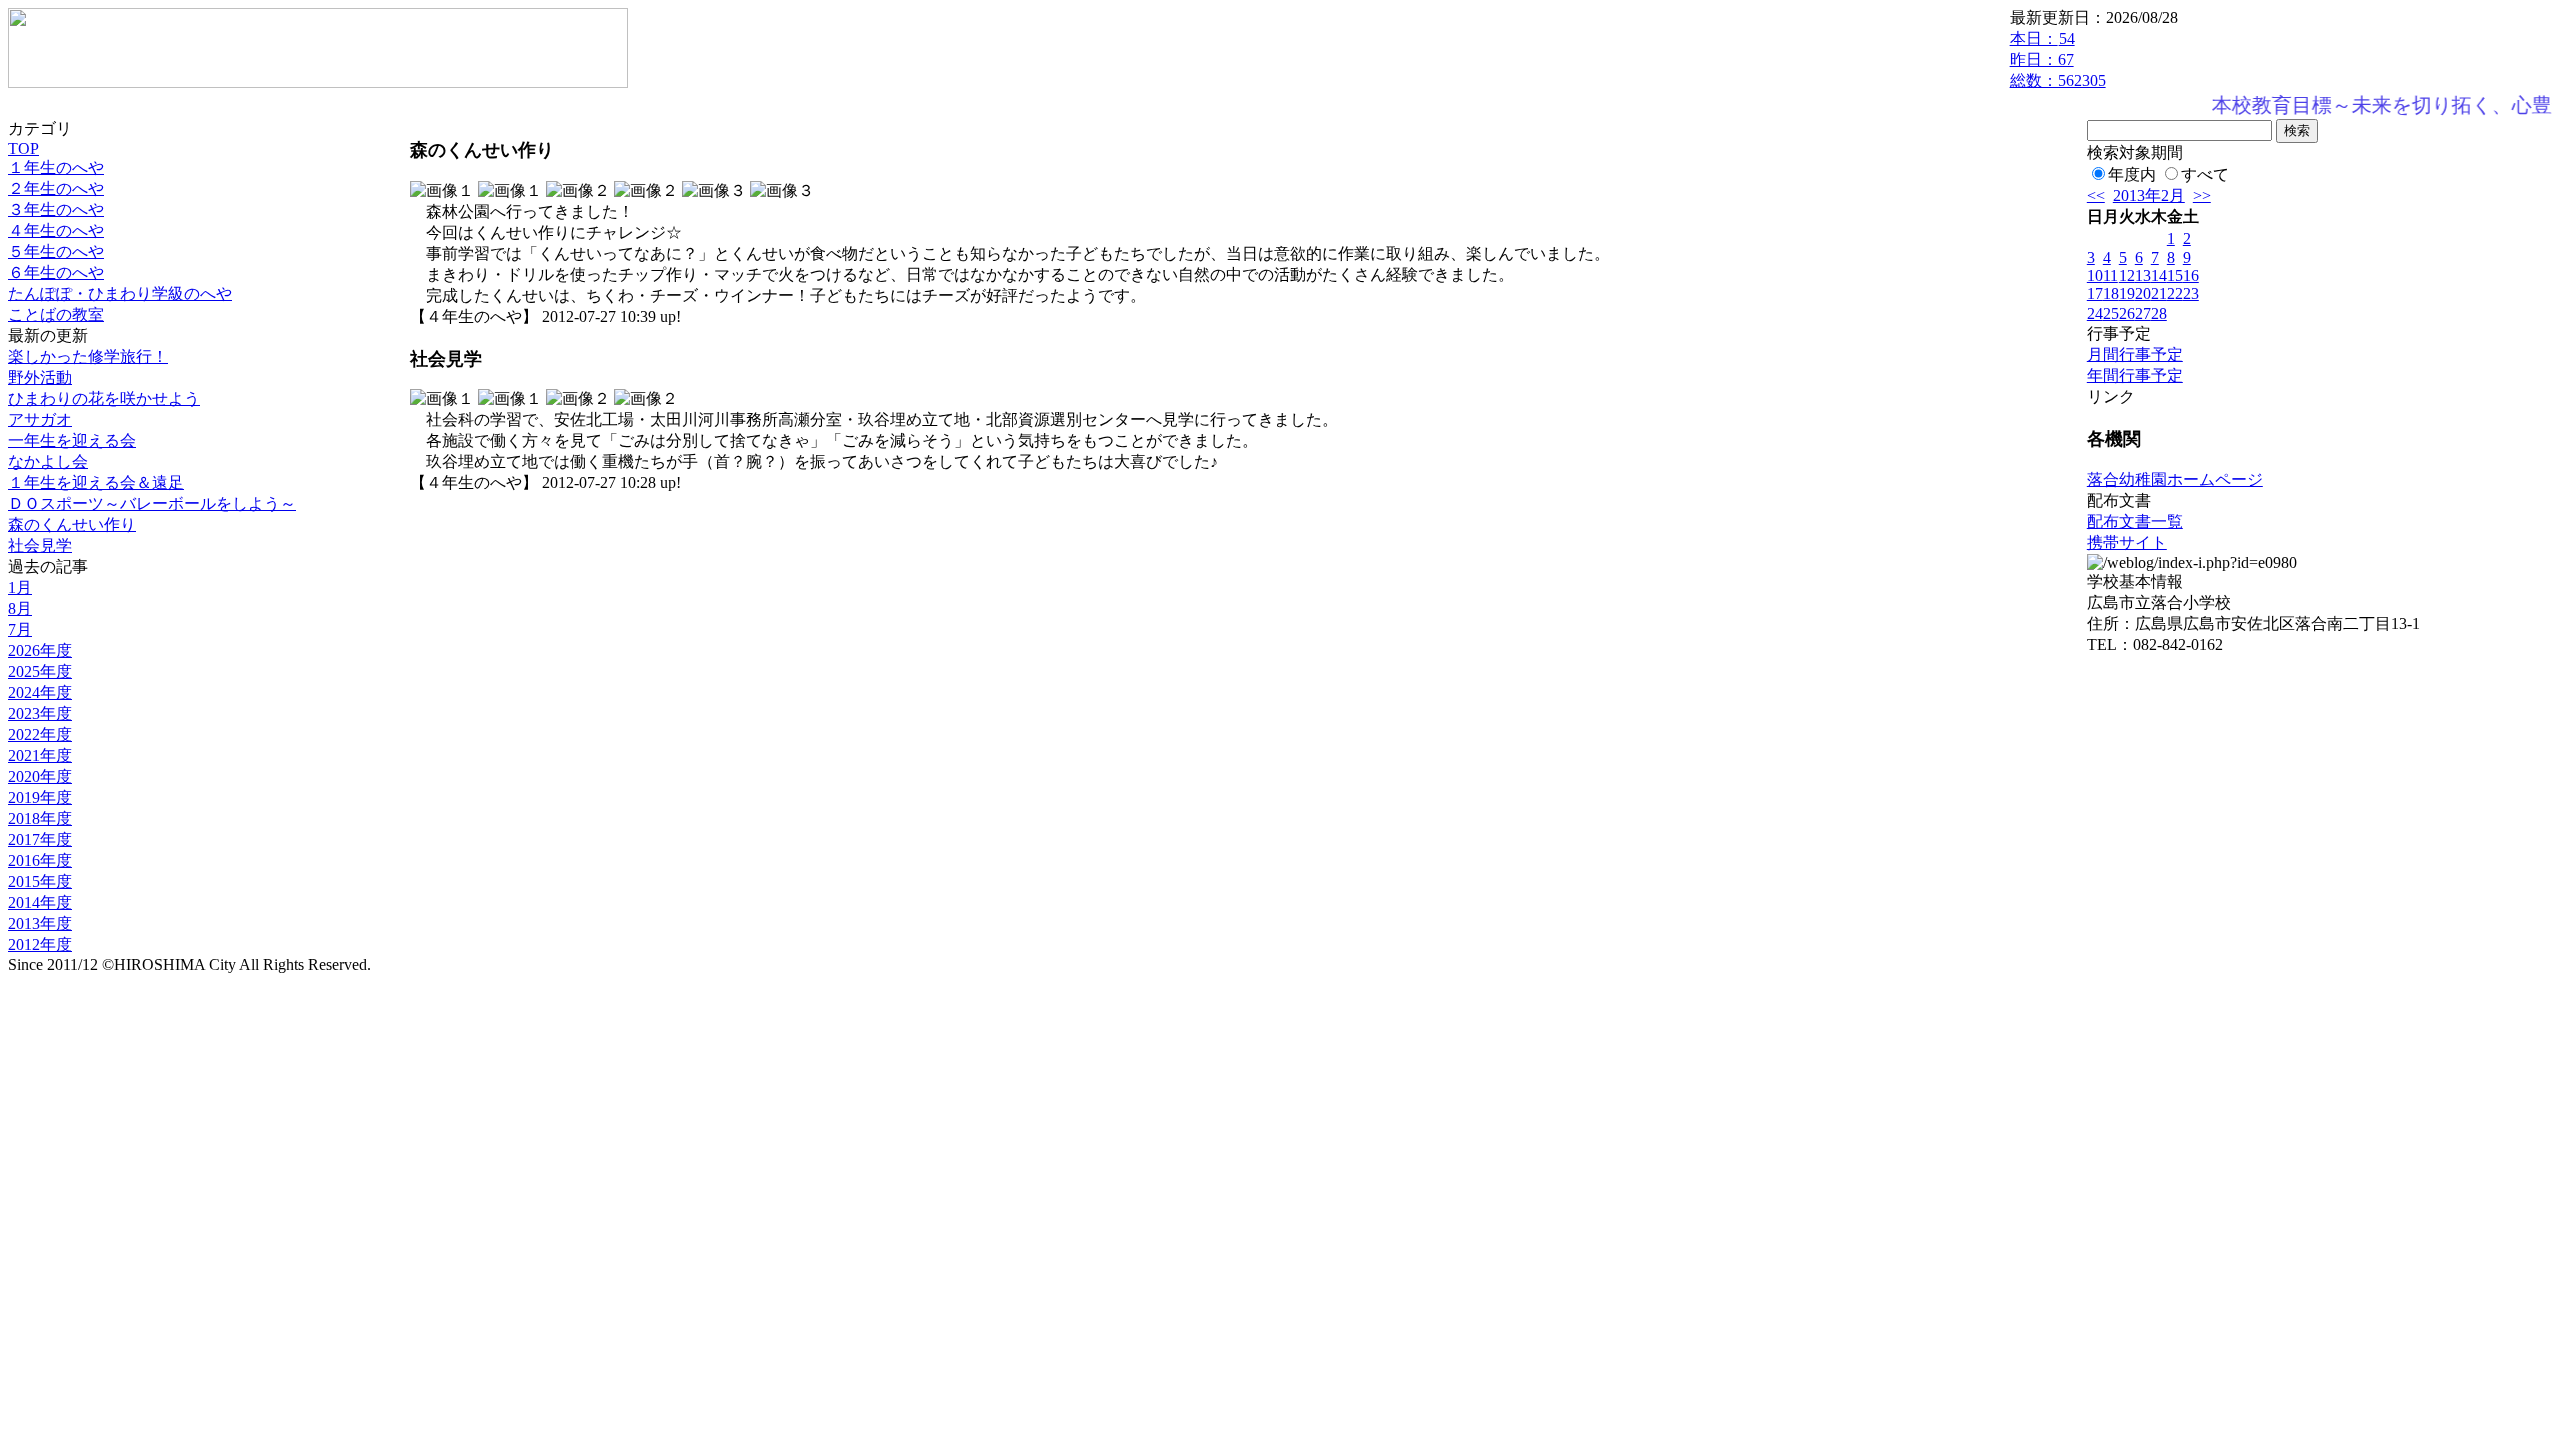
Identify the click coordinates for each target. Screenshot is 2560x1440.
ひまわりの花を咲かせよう (104, 398)
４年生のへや (56, 230)
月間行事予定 (2135, 354)
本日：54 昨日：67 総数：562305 (2058, 59)
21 (2159, 293)
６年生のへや (56, 272)
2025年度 (40, 671)
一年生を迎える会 (72, 440)
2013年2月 (2149, 195)
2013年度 (40, 923)
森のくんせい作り (72, 524)
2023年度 (40, 713)
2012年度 (40, 944)
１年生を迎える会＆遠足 (96, 482)
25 (2111, 313)
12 (2127, 275)
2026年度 (40, 650)
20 (2143, 293)
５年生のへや (56, 251)
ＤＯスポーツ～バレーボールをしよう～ (152, 503)
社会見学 (40, 545)
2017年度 (40, 839)
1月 (20, 587)
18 (2111, 293)
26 (2127, 313)
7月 (20, 629)
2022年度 (40, 734)
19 (2127, 293)
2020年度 (40, 776)
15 (2175, 275)
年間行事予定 (2135, 375)
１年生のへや (56, 167)
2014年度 (40, 902)
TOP (23, 148)
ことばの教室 (56, 314)
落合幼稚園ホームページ (2175, 479)
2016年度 (40, 860)
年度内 (2132, 174)
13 (2143, 275)
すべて (2205, 174)
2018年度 (40, 818)
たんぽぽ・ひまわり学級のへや (120, 293)
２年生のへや (56, 188)
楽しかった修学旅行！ (88, 356)
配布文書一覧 (2135, 521)
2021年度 (40, 755)
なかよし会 (48, 461)
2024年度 (40, 692)
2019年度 (40, 797)
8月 (20, 608)
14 (2159, 275)
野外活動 (40, 377)
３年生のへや (56, 209)
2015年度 (40, 881)
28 (2159, 313)
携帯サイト (2127, 542)
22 (2175, 293)
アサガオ (40, 419)
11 (2110, 275)
